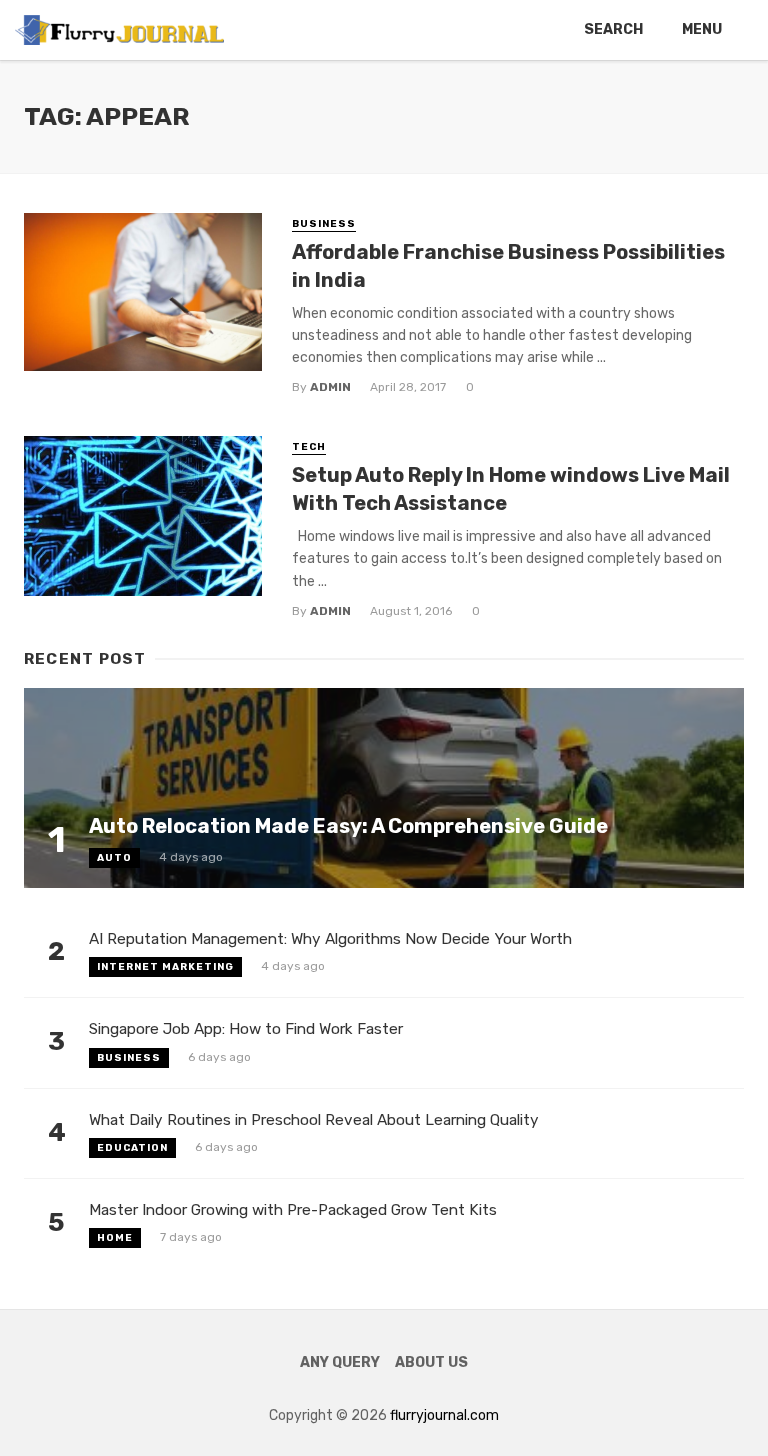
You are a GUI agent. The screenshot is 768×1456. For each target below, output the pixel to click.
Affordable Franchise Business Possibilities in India (508, 266)
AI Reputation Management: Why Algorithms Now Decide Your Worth (330, 939)
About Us (431, 1362)
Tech (309, 447)
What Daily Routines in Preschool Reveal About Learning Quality (314, 1120)
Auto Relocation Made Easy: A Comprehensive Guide (348, 826)
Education (132, 1148)
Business (324, 224)
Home (115, 1238)
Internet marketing (165, 967)
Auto (114, 858)
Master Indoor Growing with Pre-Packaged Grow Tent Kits (293, 1210)
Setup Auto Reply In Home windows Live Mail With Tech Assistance (511, 489)
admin (330, 387)
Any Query (340, 1362)
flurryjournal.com (444, 1415)
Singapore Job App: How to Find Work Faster (246, 1029)
